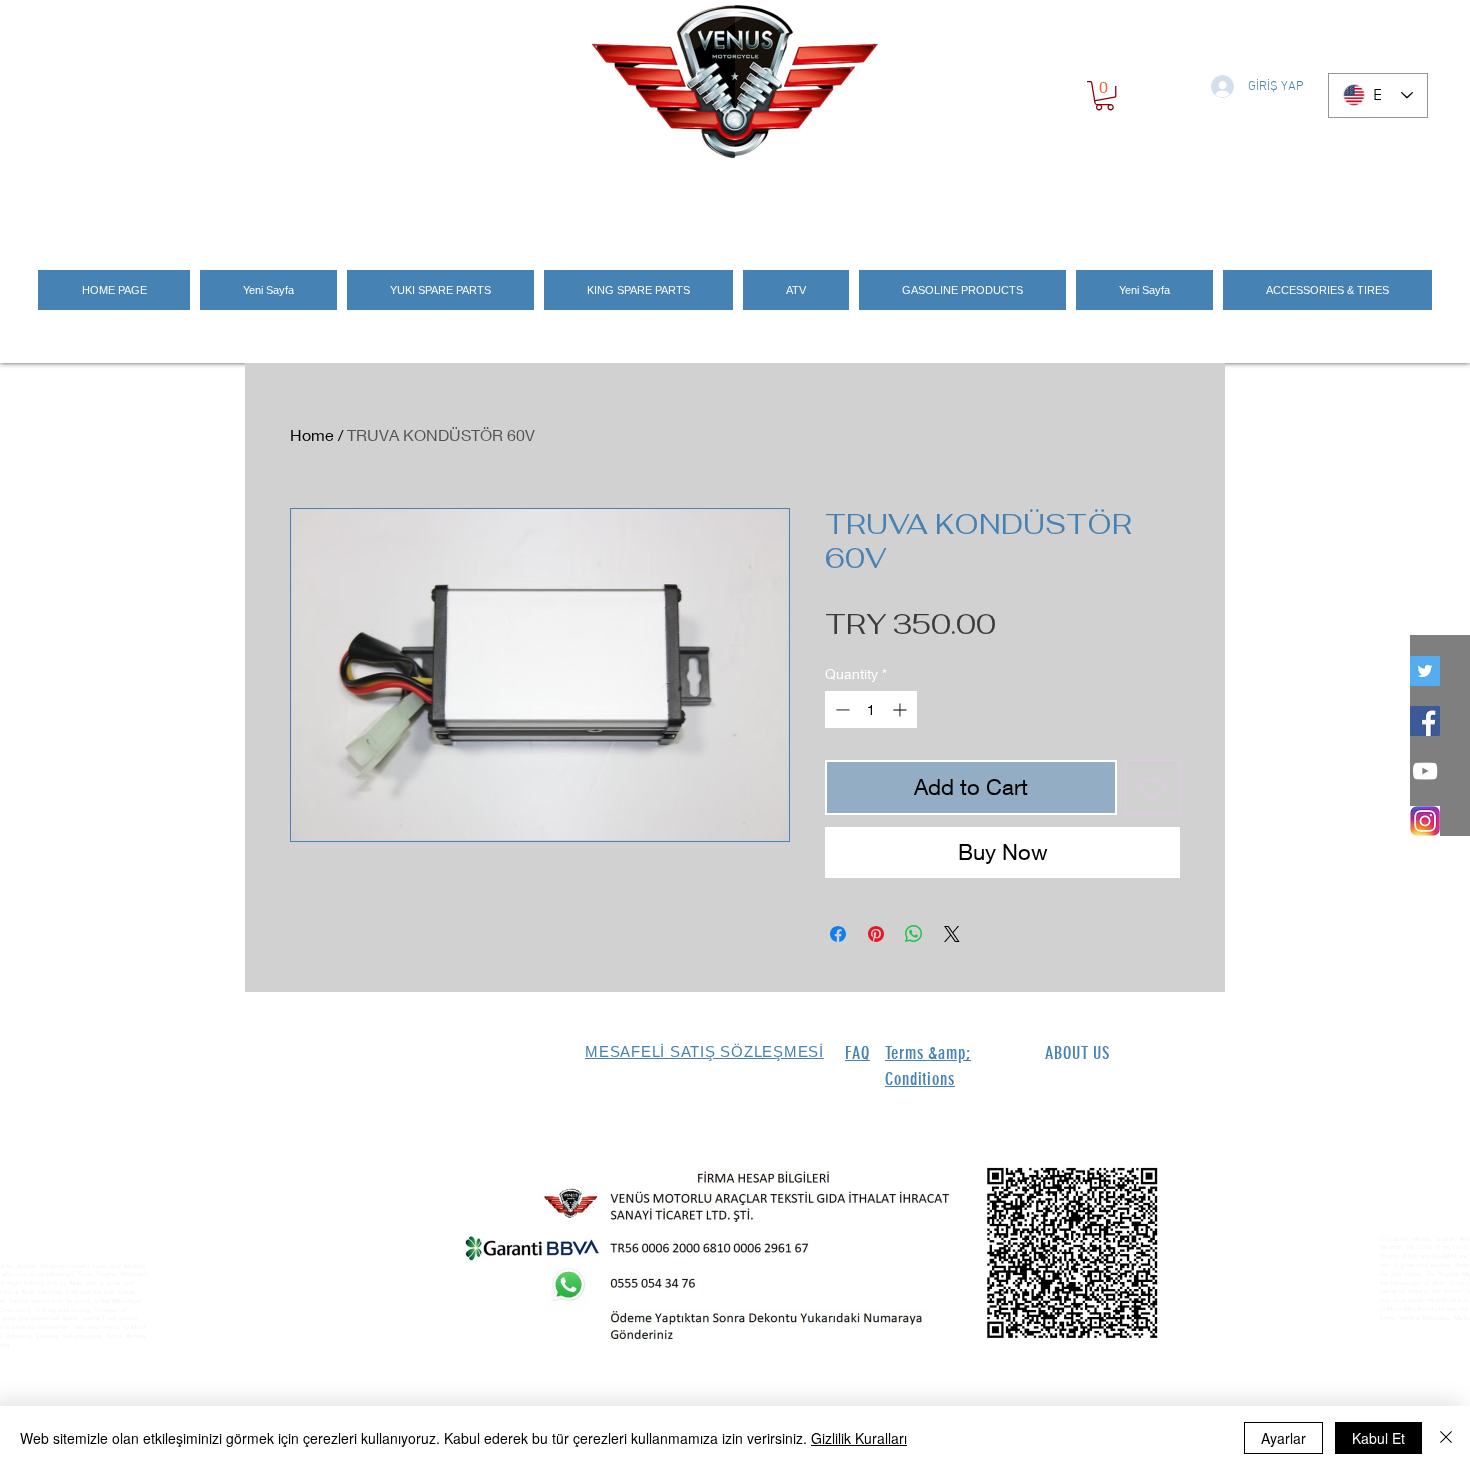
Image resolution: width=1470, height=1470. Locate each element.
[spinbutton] (871, 709)
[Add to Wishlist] (1152, 787)
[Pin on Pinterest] (876, 934)
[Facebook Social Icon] (1425, 721)
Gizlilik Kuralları (859, 1438)
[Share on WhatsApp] (914, 934)
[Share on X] (952, 934)
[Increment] (901, 709)
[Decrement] (840, 709)
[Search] (1204, 202)
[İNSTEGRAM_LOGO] (1425, 821)
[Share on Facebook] (838, 934)
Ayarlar (1283, 1438)
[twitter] (1425, 671)
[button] (1104, 95)
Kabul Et (1378, 1438)
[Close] (1446, 1438)
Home (312, 434)
